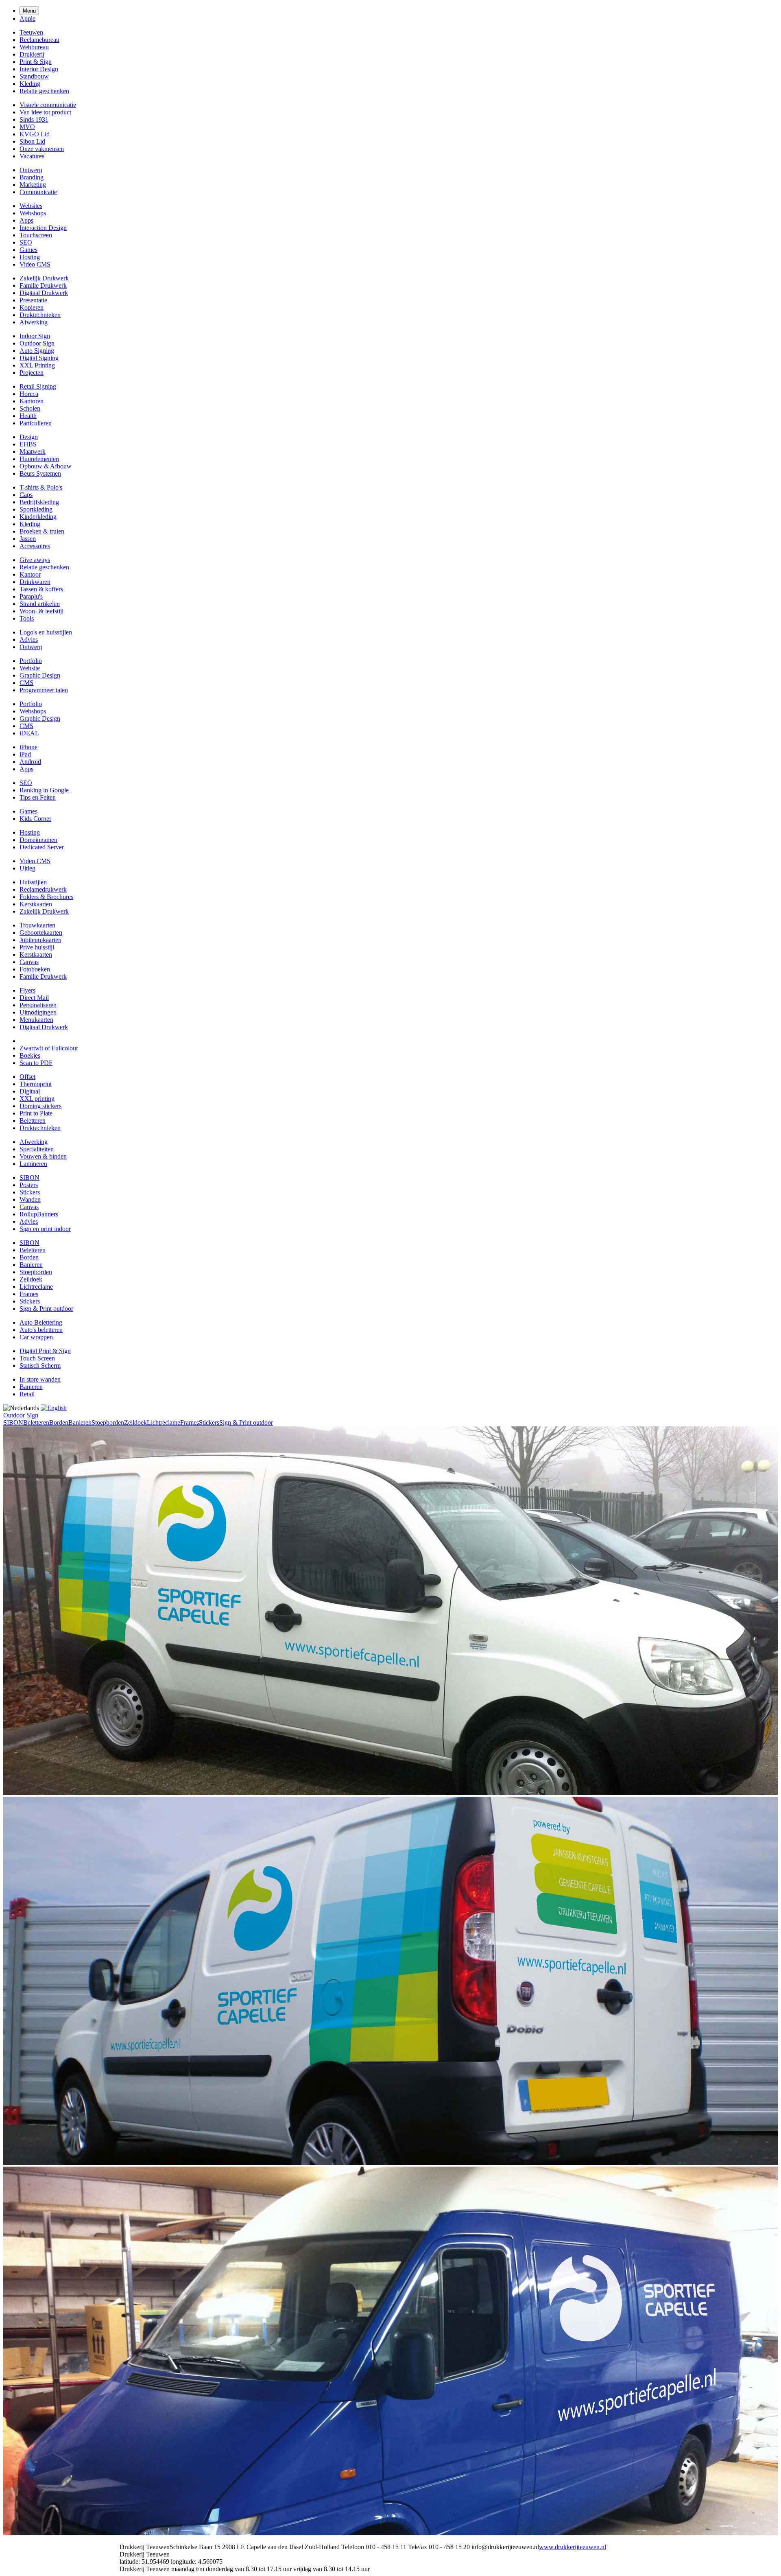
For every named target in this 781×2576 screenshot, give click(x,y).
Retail (27, 1394)
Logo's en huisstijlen (46, 632)
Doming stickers (40, 1106)
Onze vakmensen (42, 149)
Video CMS (35, 264)
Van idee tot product (45, 112)
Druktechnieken (40, 315)
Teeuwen (31, 32)
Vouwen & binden (43, 1156)
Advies (29, 640)
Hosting (30, 257)
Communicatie (38, 192)
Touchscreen (36, 235)
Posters (29, 1185)
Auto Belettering (41, 1322)
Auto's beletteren (41, 1330)
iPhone (28, 747)
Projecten (32, 373)
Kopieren (32, 307)
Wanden (30, 1199)
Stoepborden (36, 1272)
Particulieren (36, 423)
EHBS (28, 444)
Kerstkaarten (36, 904)
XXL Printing (37, 365)
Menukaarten (36, 1020)
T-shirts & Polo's (41, 487)
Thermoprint (36, 1084)
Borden (29, 1257)
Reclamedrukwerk (43, 889)
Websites (31, 206)
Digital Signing (39, 358)
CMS (26, 683)
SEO (26, 242)
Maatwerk (33, 452)
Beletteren (33, 1121)
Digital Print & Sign (45, 1351)
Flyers (27, 990)
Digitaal (30, 1091)
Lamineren (33, 1164)
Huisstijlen (33, 882)
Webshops (33, 213)
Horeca (29, 394)
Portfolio (31, 661)
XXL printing (37, 1099)
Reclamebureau (39, 40)
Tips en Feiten (38, 797)
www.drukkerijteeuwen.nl (573, 2547)
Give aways (35, 560)
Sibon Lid (32, 141)
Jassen (28, 539)
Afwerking (34, 322)
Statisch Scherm (40, 1366)
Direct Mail (34, 998)
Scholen (30, 408)
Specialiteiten (37, 1149)
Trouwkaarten (37, 925)
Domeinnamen (38, 840)
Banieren (31, 1265)
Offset (27, 1077)
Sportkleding (36, 509)
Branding (32, 177)
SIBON (29, 1178)
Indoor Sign (35, 336)
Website (30, 668)
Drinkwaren (35, 582)
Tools (27, 618)
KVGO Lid (35, 134)
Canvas (29, 962)
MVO (27, 127)
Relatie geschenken (44, 91)
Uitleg (27, 868)
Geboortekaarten (41, 933)
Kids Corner (35, 819)
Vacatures (32, 156)
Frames (29, 1294)
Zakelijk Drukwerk (44, 278)
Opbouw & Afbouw (46, 466)
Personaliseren (38, 1005)
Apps (26, 220)
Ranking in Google (44, 790)
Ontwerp (31, 170)
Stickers (30, 1192)
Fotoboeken (35, 969)
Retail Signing (38, 386)
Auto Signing (37, 351)
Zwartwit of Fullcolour (49, 1048)
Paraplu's (31, 596)
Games (28, 250)
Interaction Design (43, 228)
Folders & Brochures (46, 897)
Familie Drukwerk (43, 285)
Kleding (30, 84)
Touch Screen (37, 1358)
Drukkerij (32, 54)
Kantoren (32, 401)
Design (29, 437)
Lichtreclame (36, 1287)
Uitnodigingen (38, 1012)
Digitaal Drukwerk (44, 293)
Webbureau (34, 47)
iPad (25, 754)
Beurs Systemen (40, 473)
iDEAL (29, 733)
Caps (26, 495)
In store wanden (40, 1379)
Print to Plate (36, 1113)
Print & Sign (36, 62)
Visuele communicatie (48, 105)
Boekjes (30, 1055)
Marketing (33, 185)
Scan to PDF (36, 1063)
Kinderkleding (38, 517)
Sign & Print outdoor (46, 1309)
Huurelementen (39, 459)
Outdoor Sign (37, 343)
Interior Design (39, 69)
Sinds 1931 (34, 119)
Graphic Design (40, 675)
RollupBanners (39, 1214)
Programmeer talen (44, 690)
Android (30, 762)
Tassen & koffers (41, 589)
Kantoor (30, 574)
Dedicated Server (42, 847)
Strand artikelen (40, 604)
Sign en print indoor (45, 1229)
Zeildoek (31, 1279)
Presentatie (33, 300)
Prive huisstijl (37, 947)
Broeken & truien (42, 531)
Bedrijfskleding (39, 502)
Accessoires (35, 546)
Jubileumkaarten (40, 940)
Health (28, 416)
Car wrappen (36, 1337)
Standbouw (34, 76)
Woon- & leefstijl (41, 611)
